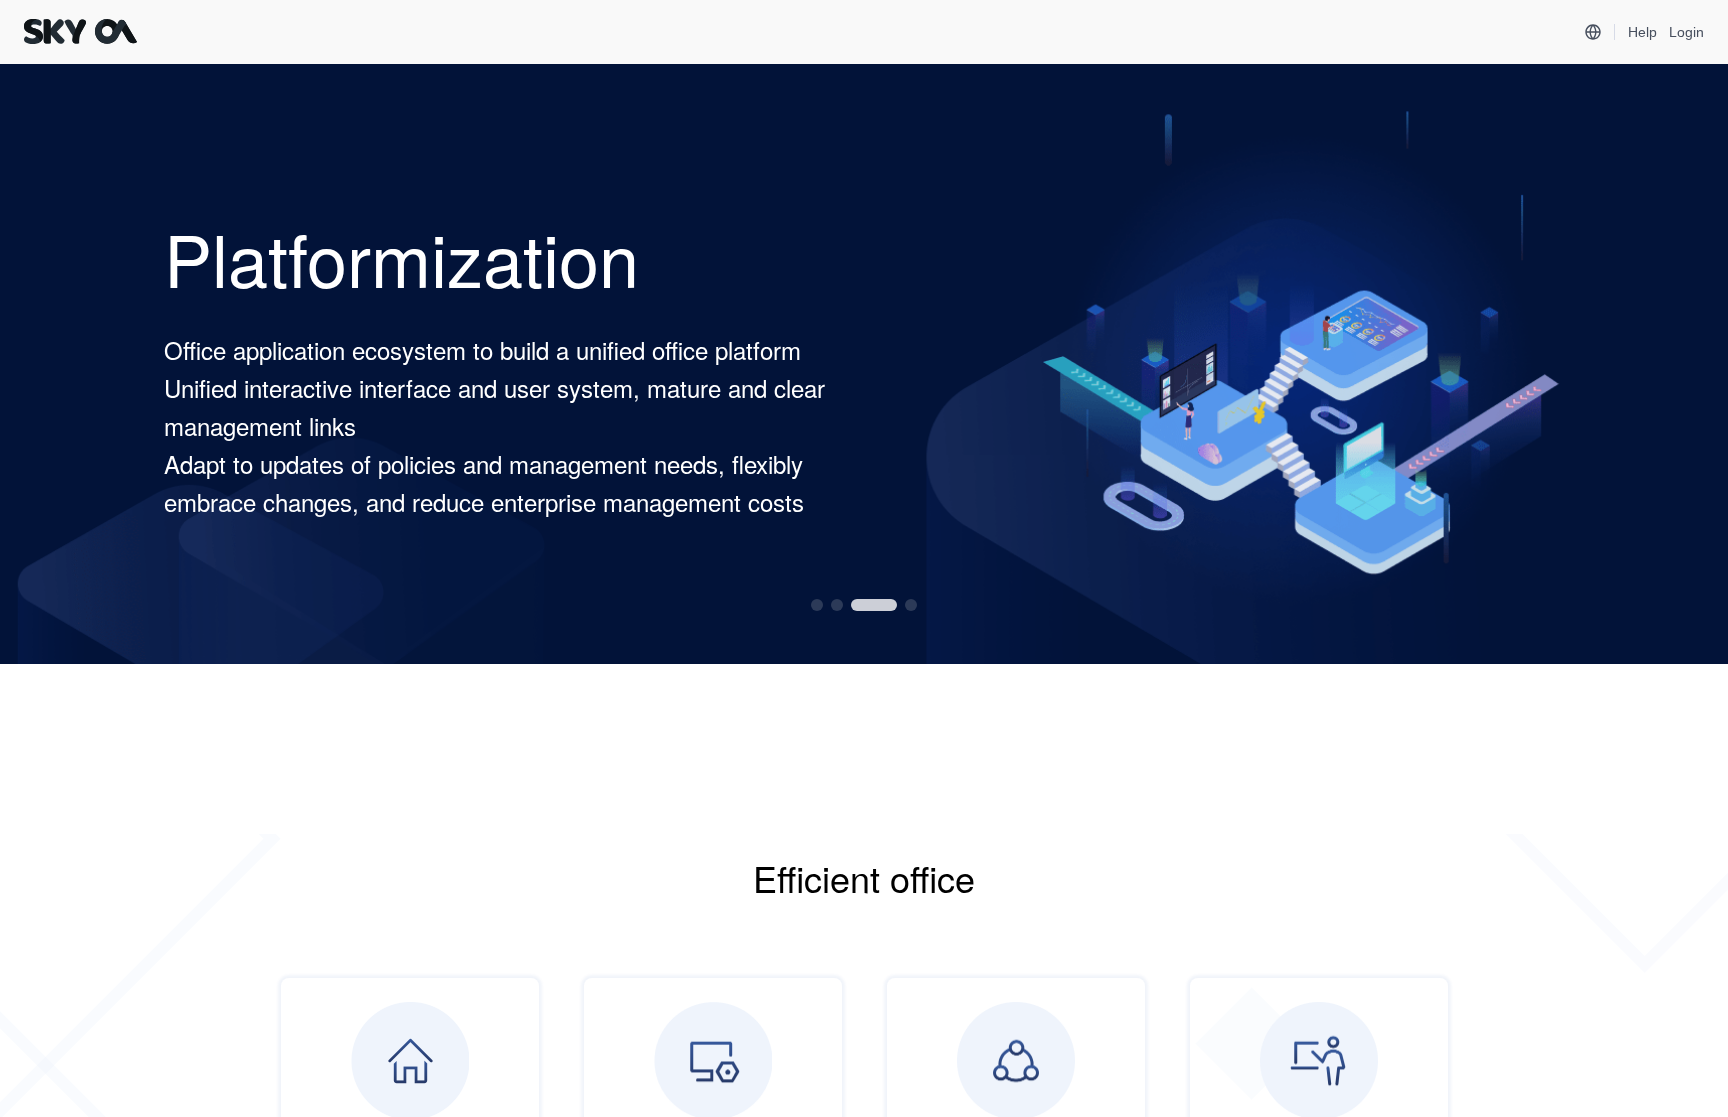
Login (1686, 32)
